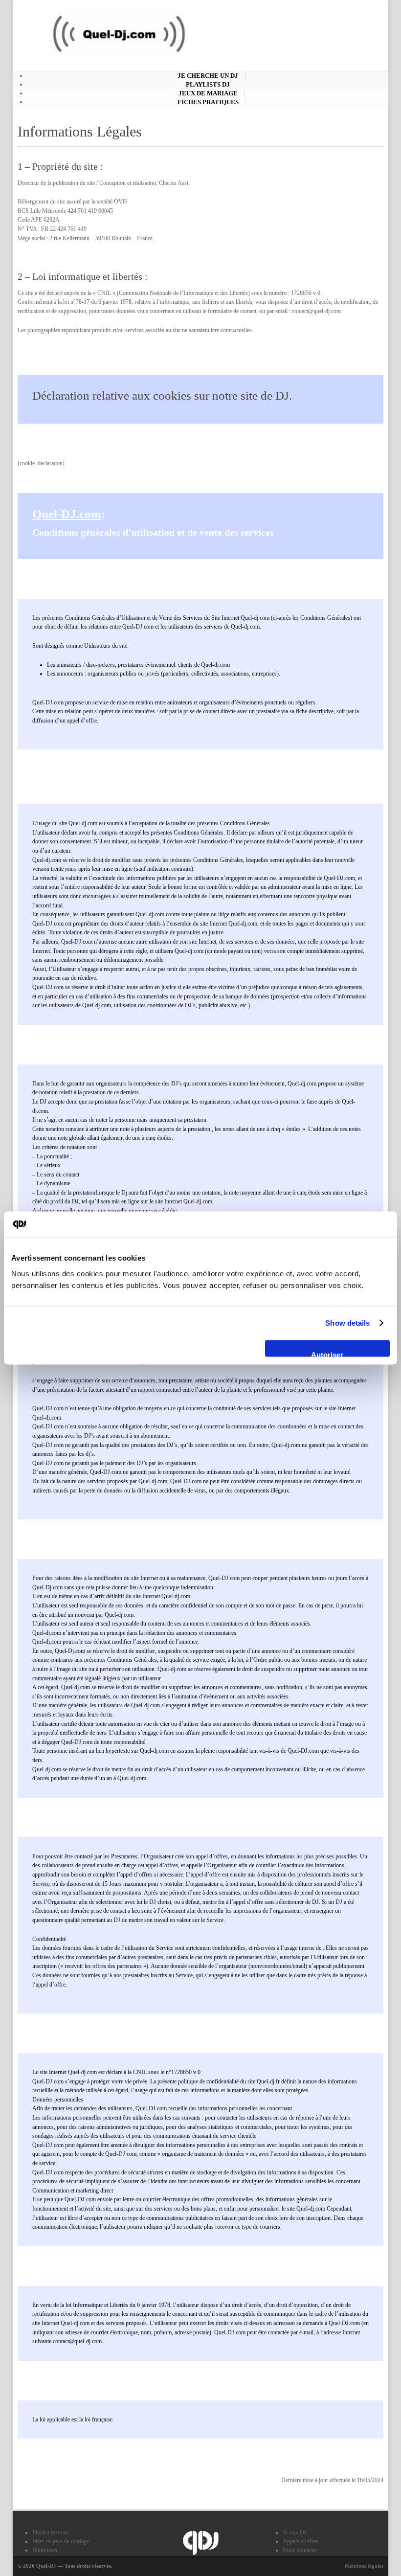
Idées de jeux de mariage (61, 2541)
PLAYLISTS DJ (208, 84)
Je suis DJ (295, 2532)
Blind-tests (45, 2550)
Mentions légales (364, 2566)
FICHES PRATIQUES (208, 102)
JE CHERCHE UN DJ (208, 76)
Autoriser (327, 1353)
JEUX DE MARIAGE (208, 93)
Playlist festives (50, 2532)
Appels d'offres (301, 2541)
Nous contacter (300, 2550)
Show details (347, 1323)
